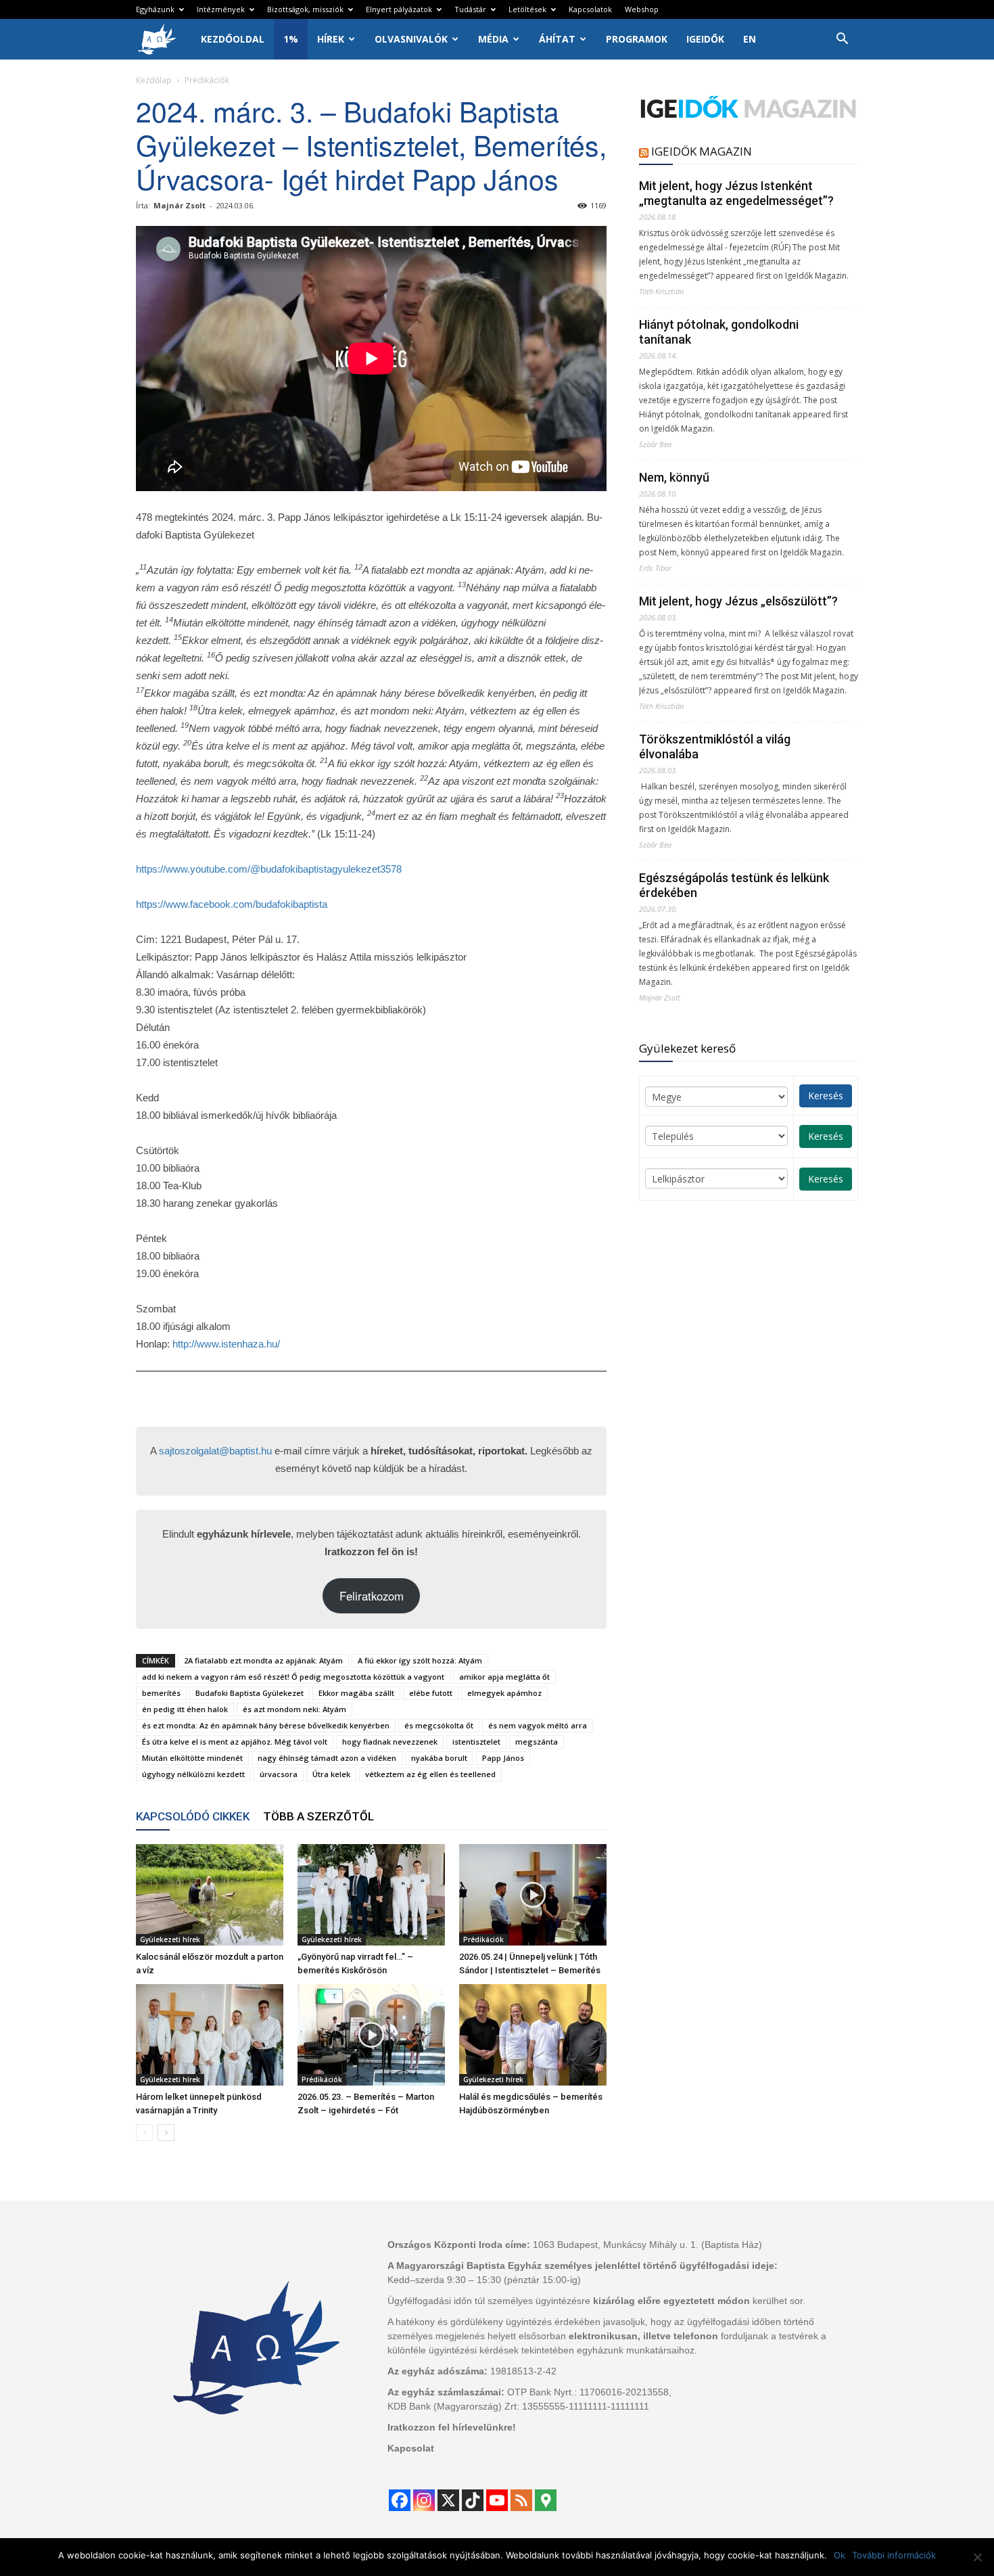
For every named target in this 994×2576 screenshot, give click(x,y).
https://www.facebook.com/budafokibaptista (232, 904)
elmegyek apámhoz (504, 1693)
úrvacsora (279, 1774)
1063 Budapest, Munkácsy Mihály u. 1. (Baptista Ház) (647, 2245)
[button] (842, 40)
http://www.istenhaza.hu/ (226, 1344)
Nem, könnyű (674, 477)
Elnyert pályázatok (399, 9)
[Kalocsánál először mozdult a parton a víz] (210, 1895)
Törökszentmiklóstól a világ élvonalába (715, 746)
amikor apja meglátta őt (504, 1677)
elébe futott (431, 1693)
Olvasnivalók (411, 39)
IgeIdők (705, 39)
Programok (637, 39)
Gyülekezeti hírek (170, 1939)
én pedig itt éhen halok (185, 1709)
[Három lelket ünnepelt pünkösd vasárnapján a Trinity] (210, 2035)
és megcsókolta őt (439, 1725)
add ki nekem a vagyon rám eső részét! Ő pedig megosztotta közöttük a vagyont (293, 1677)
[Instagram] (424, 2500)
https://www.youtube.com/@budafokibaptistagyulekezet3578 (269, 869)
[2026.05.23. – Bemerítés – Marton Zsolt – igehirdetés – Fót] (371, 2035)
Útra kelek (331, 1774)
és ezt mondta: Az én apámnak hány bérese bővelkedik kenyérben (266, 1725)
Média (493, 39)
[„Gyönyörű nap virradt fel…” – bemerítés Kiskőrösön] (371, 1895)
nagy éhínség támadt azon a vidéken (327, 1758)
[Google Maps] (546, 2500)
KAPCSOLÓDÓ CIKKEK (193, 1816)
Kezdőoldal (233, 39)
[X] (448, 2500)
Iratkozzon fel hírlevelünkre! (452, 2427)
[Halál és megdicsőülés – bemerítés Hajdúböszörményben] (533, 2035)
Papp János (503, 1758)
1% (291, 39)
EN (750, 39)
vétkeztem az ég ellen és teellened (430, 1774)
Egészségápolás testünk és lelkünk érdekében (734, 885)
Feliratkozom (372, 1596)
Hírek (331, 39)
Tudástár (470, 9)
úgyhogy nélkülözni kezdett (193, 1774)
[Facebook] (400, 2500)
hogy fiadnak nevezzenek (390, 1742)
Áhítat (557, 39)
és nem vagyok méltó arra (538, 1725)
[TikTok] (473, 2500)
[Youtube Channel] (497, 2500)
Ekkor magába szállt (356, 1693)
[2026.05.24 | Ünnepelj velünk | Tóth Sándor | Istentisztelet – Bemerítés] (533, 1895)
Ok (839, 2555)
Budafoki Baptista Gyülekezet (250, 1693)
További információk (894, 2555)
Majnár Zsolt (180, 205)
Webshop (642, 9)
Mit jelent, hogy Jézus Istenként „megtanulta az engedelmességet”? (736, 193)
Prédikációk (483, 1939)
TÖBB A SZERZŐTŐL (318, 1816)
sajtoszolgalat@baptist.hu (215, 1451)
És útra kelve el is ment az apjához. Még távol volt (235, 1742)
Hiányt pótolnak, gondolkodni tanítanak (719, 332)
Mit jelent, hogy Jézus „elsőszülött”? (738, 601)
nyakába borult (439, 1758)
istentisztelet (476, 1742)
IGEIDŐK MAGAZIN (702, 151)
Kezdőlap (154, 80)
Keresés (826, 1096)
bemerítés (161, 1693)
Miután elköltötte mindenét (192, 1758)
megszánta (537, 1742)
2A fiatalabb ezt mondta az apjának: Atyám (263, 1660)
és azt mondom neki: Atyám (294, 1709)
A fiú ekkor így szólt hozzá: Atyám (420, 1660)
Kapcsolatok (590, 9)
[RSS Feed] (521, 2500)
